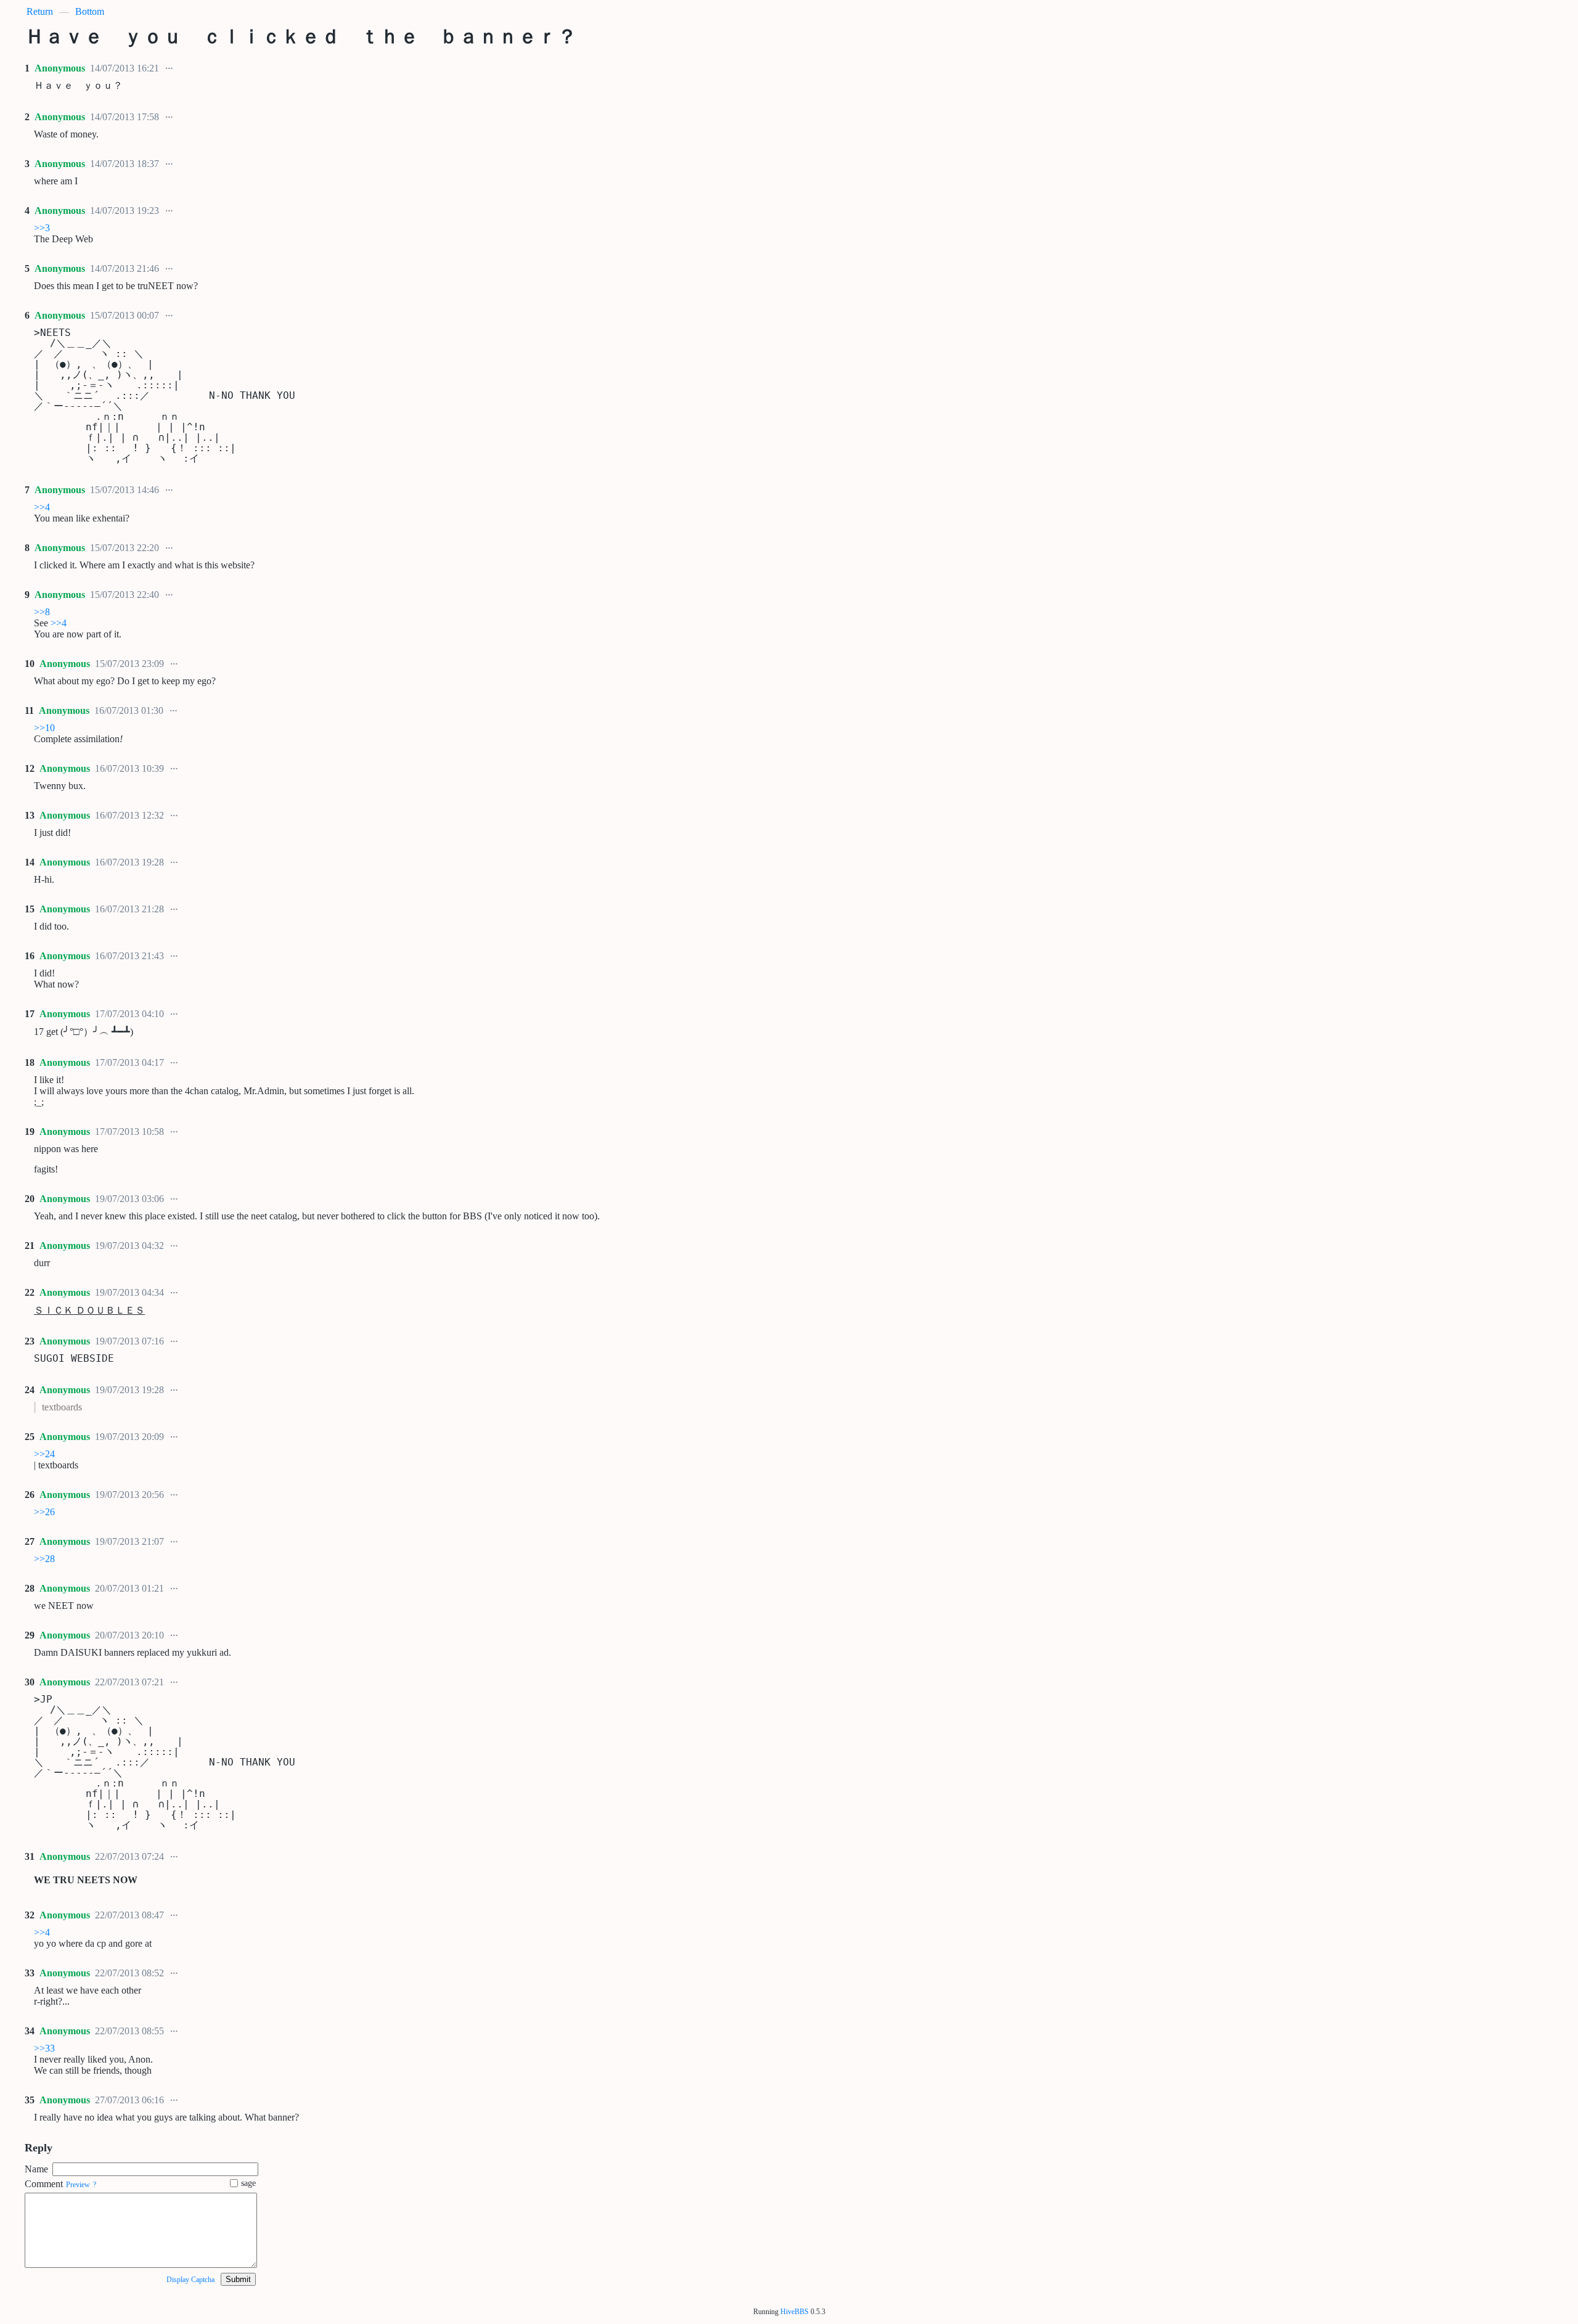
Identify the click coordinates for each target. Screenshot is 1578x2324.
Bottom (90, 11)
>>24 (44, 1454)
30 (30, 1682)
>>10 (44, 728)
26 (30, 1495)
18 (30, 1062)
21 (30, 1246)
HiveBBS (795, 2312)
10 (30, 664)
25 (30, 1437)
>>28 (44, 1559)
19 (30, 1131)
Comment (44, 2184)
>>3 (42, 228)
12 (30, 768)
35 (30, 2100)
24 (30, 1390)
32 (30, 1915)
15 (30, 909)
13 (30, 815)
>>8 (42, 612)
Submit (238, 2279)
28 (30, 1588)
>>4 (42, 507)
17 (30, 1014)
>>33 (44, 2048)
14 (30, 862)
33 (30, 1973)
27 (30, 1541)
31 (30, 1856)
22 (30, 1292)
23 (30, 1341)
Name (36, 2169)
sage (248, 2183)
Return (40, 11)
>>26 (44, 1512)
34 (30, 2031)
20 (30, 1199)
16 (30, 956)
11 (29, 710)
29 (30, 1635)
